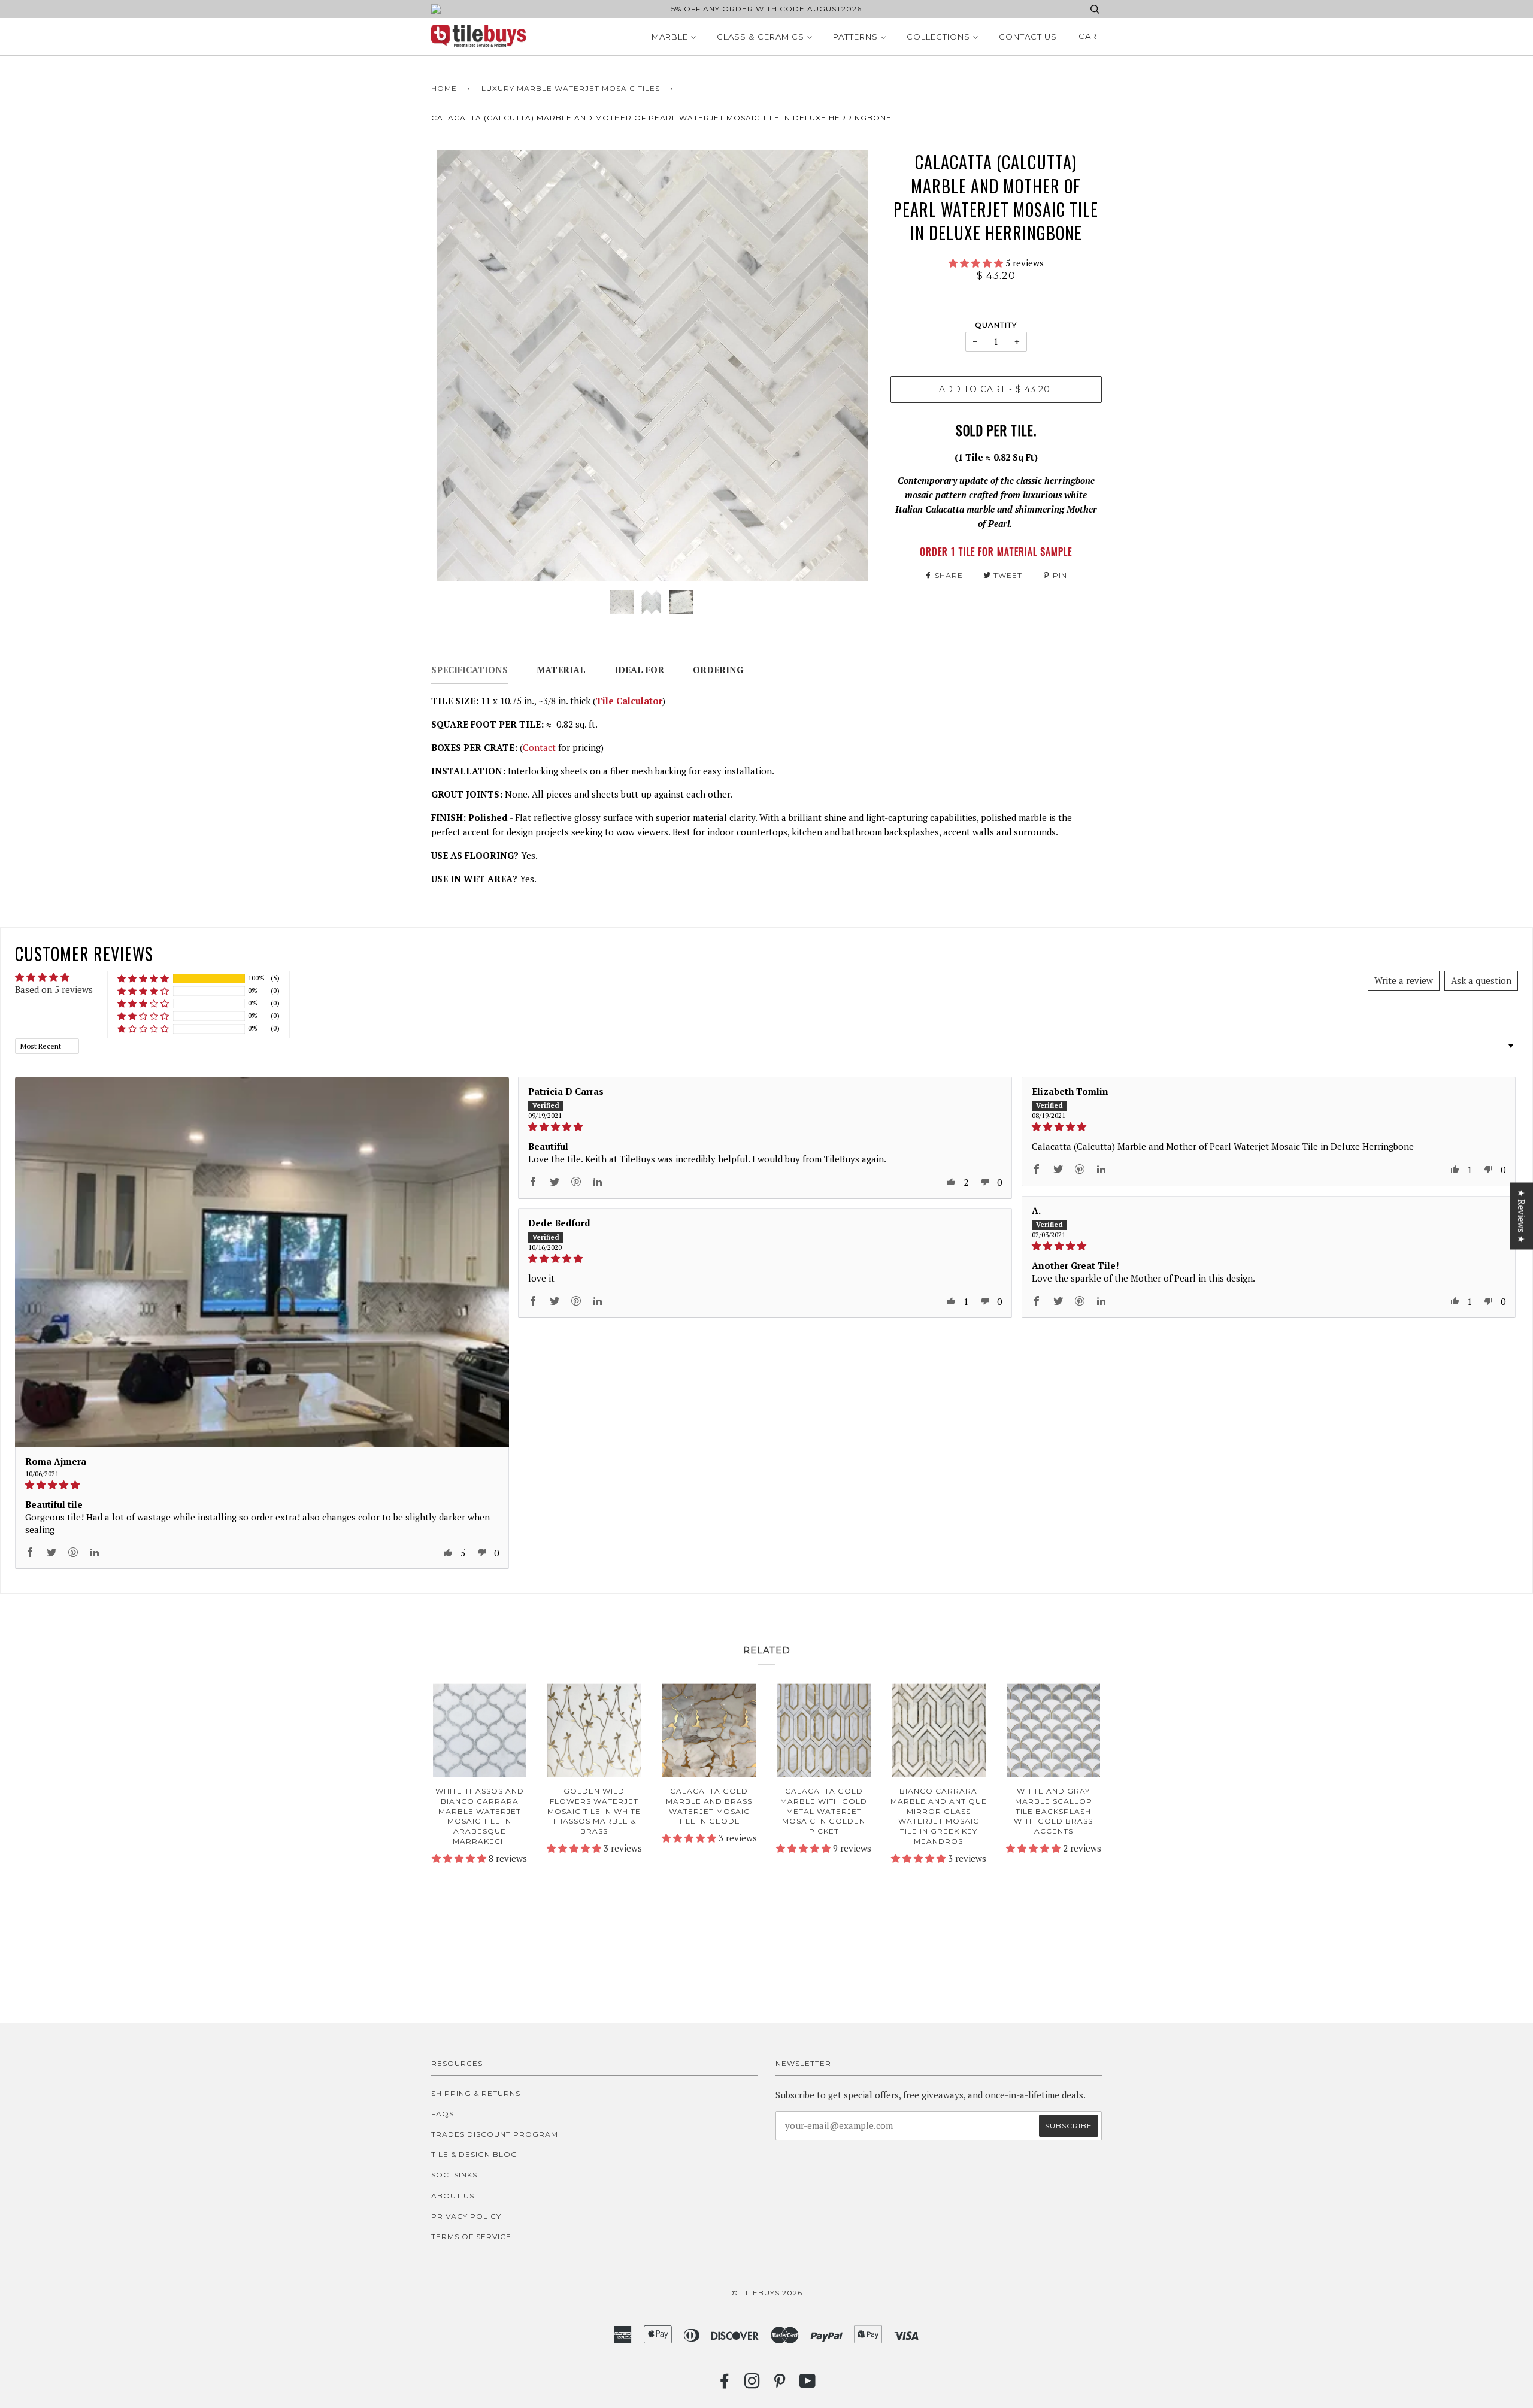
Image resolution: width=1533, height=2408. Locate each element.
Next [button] (851, 366)
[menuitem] (674, 37)
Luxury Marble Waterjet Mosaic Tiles (571, 88)
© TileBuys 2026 (767, 2293)
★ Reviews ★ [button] (1522, 1216)
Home (444, 88)
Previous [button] (452, 366)
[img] (262, 1485)
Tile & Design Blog (474, 2154)
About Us (453, 2196)
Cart (1090, 36)
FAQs (443, 2114)
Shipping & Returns (476, 2093)
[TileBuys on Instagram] (752, 2384)
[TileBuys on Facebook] (725, 2384)
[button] (977, 263)
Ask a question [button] (1481, 980)
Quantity (996, 325)
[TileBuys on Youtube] (808, 2384)
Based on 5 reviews (54, 989)
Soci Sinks (454, 2175)
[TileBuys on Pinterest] (780, 2384)
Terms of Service (471, 2236)
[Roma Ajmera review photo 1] (262, 1262)
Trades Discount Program (495, 2134)
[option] (652, 366)
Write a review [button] (1404, 980)
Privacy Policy (466, 2216)
